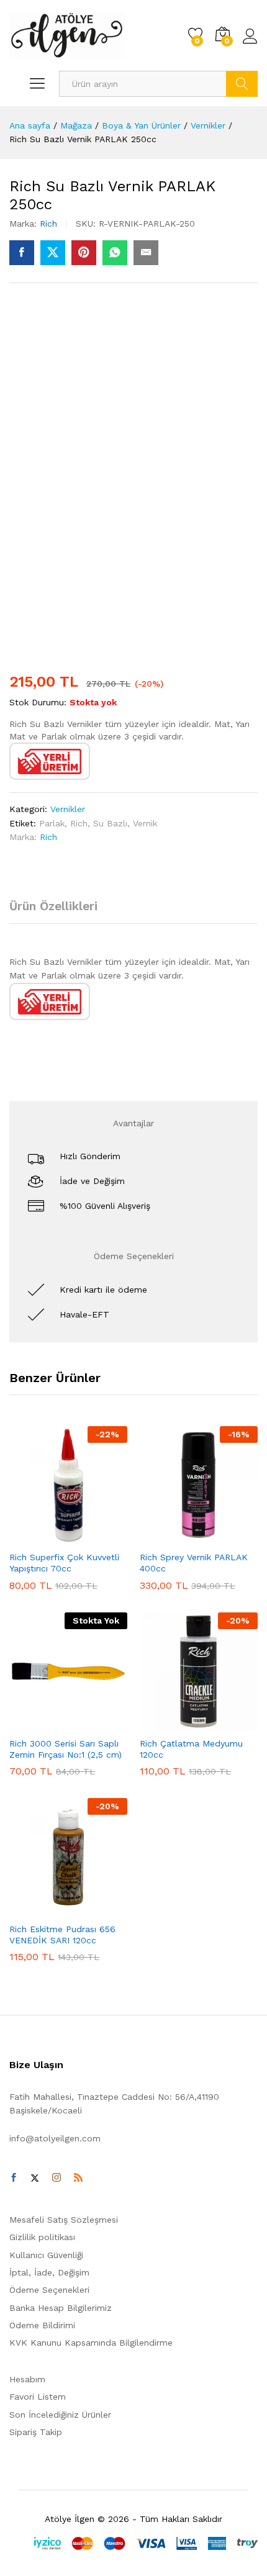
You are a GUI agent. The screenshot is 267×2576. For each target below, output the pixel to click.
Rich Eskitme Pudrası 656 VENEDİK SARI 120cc (62, 1935)
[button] (38, 1537)
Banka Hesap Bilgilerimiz (61, 2308)
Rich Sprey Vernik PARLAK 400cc (194, 1563)
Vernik (145, 823)
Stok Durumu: (38, 702)
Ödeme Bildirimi (42, 2325)
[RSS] (78, 2178)
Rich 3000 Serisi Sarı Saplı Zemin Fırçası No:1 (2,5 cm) (66, 1749)
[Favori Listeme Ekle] (95, 1537)
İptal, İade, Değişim (49, 2272)
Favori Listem (38, 2397)
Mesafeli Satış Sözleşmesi (64, 2220)
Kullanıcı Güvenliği (46, 2255)
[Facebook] (14, 2178)
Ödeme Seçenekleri (49, 2290)
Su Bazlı (110, 823)
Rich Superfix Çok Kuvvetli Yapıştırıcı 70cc (64, 1563)
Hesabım (27, 2379)
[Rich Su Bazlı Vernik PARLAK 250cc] (22, 253)
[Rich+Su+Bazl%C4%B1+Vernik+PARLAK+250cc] (53, 253)
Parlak (52, 823)
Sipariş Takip (36, 2432)
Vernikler (68, 809)
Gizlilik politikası (42, 2237)
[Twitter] (35, 2178)
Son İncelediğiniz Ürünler (60, 2415)
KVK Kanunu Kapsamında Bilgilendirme (91, 2343)
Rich (48, 224)
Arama (242, 84)
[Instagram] (57, 2178)
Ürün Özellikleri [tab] (53, 906)
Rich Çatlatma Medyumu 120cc (191, 1749)
